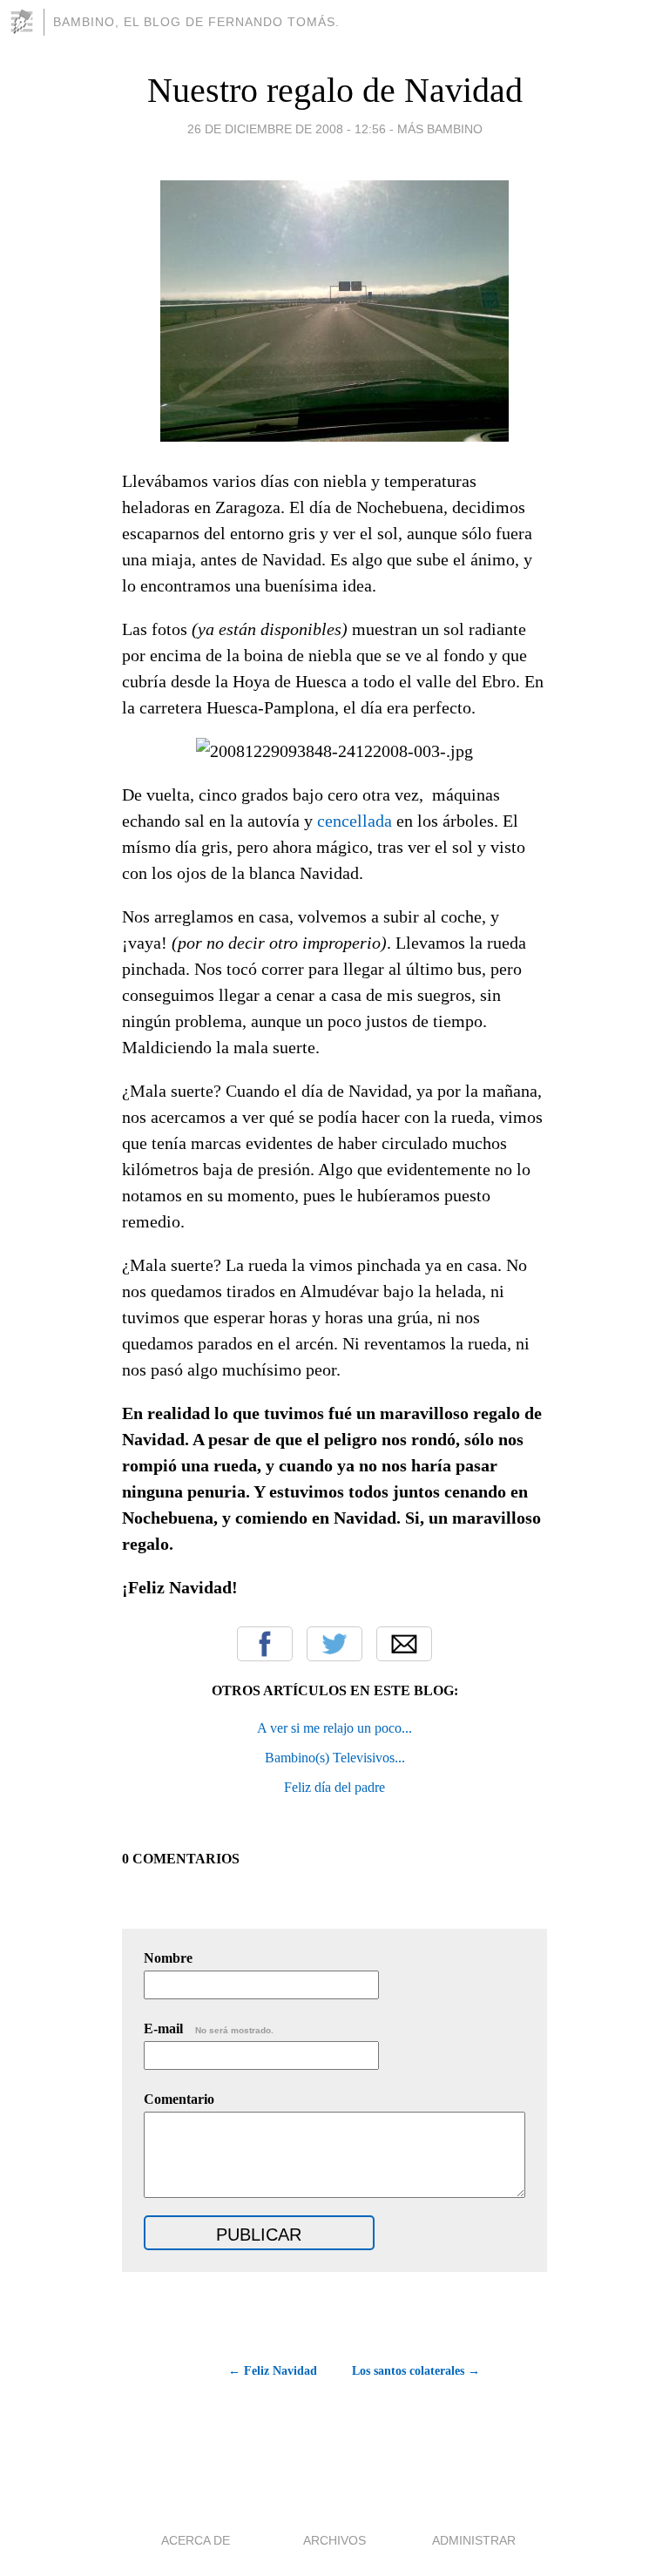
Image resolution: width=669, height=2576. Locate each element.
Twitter (334, 1644)
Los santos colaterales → (416, 2371)
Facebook (265, 1644)
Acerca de (196, 2540)
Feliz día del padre (334, 1787)
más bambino (440, 129)
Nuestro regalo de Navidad (335, 90)
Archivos (334, 2540)
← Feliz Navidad (273, 2371)
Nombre (168, 1958)
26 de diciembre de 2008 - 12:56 (287, 129)
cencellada (355, 821)
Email (404, 1644)
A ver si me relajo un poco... (334, 1728)
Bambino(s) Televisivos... (335, 1758)
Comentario (179, 2099)
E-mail (209, 2028)
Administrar (474, 2540)
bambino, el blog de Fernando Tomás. (196, 22)
